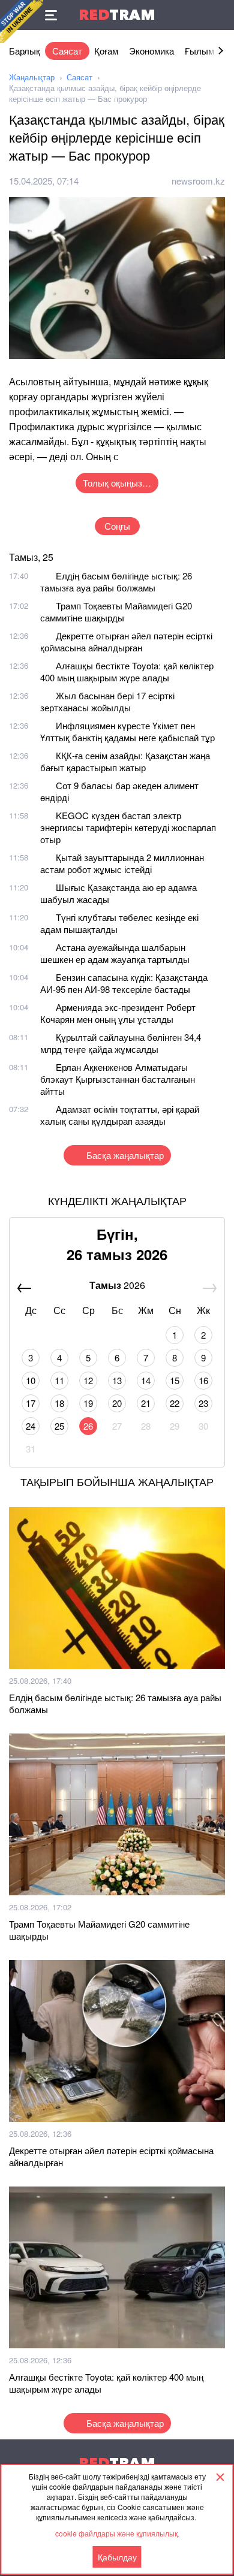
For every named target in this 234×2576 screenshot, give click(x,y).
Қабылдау (117, 2557)
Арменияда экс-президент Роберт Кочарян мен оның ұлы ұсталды (118, 1013)
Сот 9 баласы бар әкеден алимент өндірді (119, 791)
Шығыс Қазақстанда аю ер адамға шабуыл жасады (118, 893)
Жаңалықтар (32, 77)
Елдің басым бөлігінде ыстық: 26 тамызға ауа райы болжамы (116, 582)
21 (146, 1403)
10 (31, 1380)
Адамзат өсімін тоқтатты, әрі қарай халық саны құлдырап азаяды (120, 1115)
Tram (117, 15)
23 (203, 1403)
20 (117, 1403)
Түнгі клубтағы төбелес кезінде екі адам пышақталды (119, 923)
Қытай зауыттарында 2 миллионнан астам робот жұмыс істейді (122, 863)
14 (146, 1380)
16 (203, 1380)
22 (175, 1403)
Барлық (25, 51)
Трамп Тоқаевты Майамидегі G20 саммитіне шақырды (116, 611)
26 (88, 1426)
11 (59, 1380)
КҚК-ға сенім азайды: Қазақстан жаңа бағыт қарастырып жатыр (125, 761)
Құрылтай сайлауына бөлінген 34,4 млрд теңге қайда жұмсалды (121, 1043)
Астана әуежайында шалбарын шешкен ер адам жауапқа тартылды (115, 953)
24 (31, 1426)
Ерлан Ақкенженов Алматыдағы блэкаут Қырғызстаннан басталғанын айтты (118, 1079)
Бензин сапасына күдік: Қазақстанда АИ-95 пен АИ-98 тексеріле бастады (124, 983)
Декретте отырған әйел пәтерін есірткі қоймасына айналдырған (126, 641)
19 (88, 1403)
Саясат (67, 51)
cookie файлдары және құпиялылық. (117, 2533)
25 (59, 1426)
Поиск (219, 15)
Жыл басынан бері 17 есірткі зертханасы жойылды (107, 701)
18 (59, 1403)
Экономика (151, 51)
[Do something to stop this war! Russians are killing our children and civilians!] (22, 22)
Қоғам (106, 51)
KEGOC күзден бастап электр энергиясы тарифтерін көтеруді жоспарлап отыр (128, 827)
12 (88, 1380)
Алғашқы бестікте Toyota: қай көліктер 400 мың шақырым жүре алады (127, 671)
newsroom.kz (198, 181)
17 (31, 1403)
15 (175, 1380)
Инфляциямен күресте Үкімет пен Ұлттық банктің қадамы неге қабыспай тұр (127, 731)
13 (117, 1380)
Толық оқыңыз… (117, 483)
